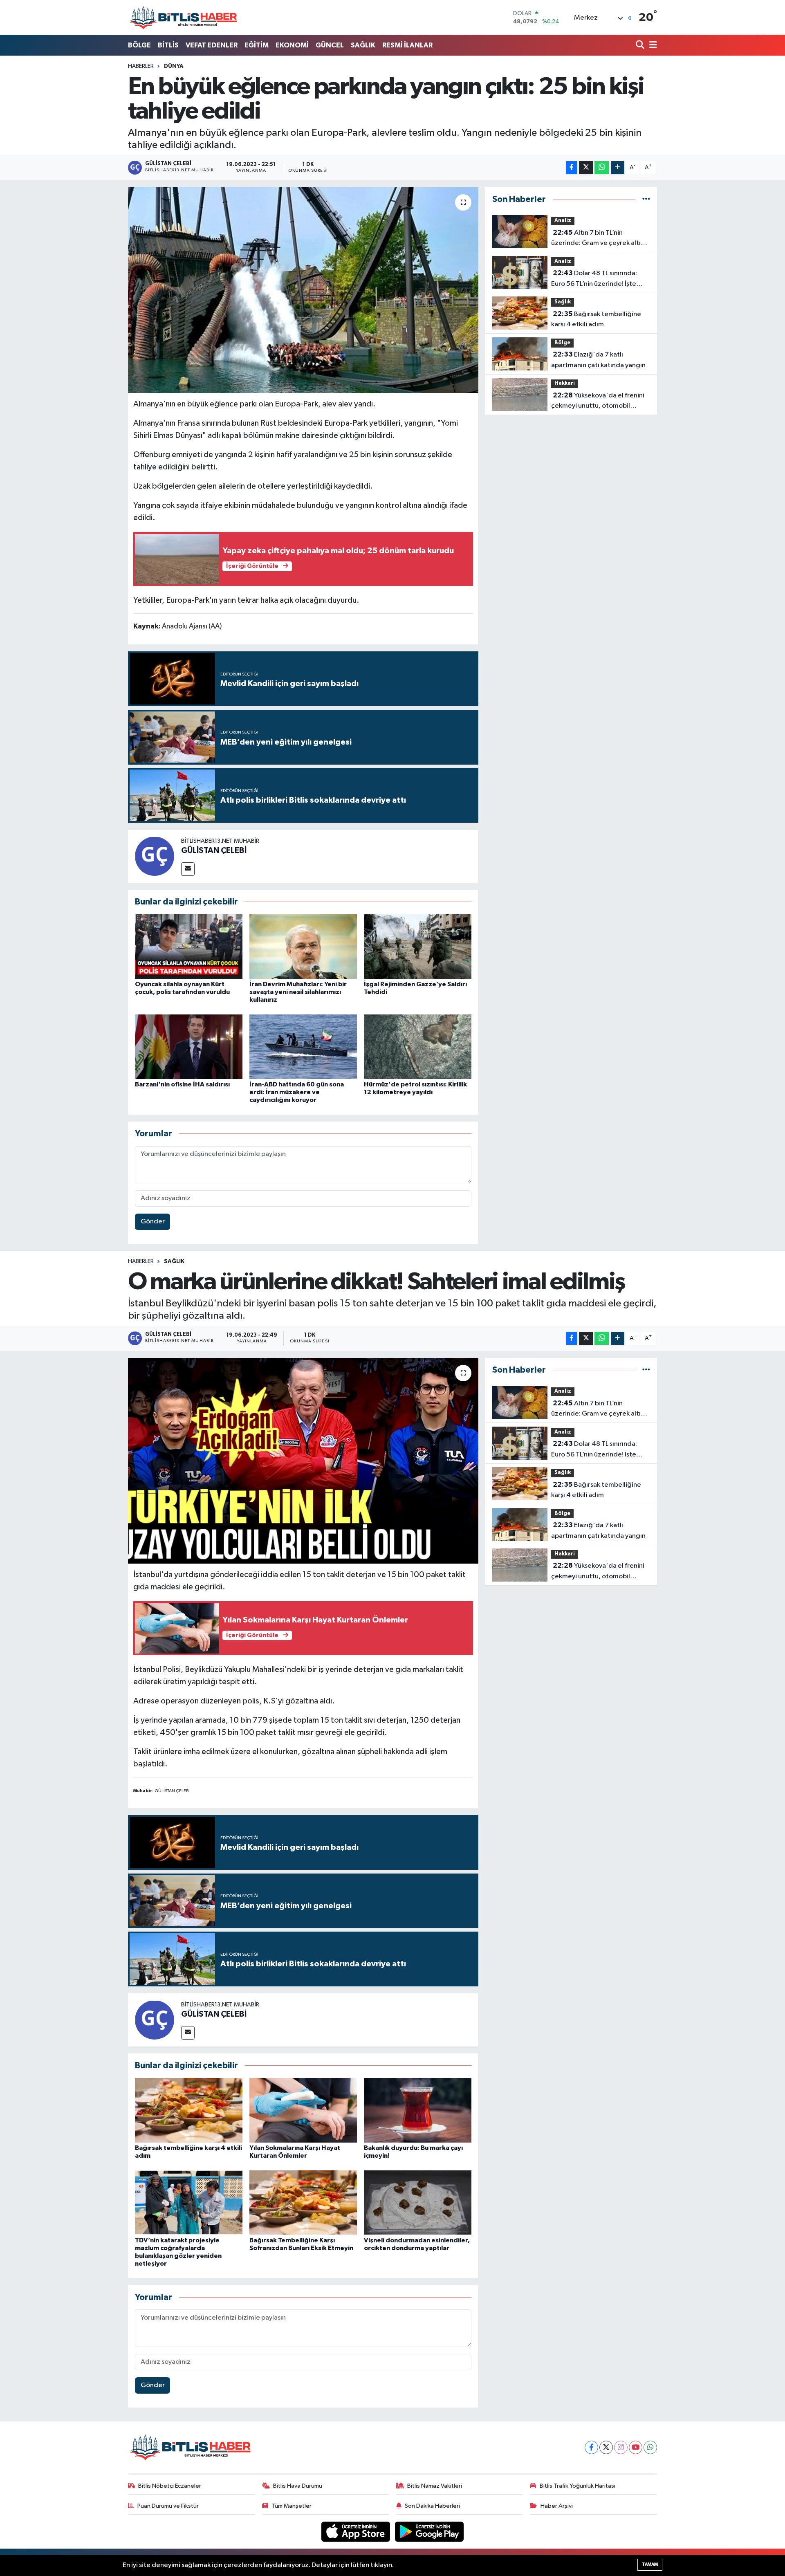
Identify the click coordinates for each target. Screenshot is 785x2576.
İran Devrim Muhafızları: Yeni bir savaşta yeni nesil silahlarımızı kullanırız (298, 992)
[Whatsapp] (650, 2447)
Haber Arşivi (557, 2506)
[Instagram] (621, 2447)
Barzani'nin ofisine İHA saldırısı (182, 1084)
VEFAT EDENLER (212, 45)
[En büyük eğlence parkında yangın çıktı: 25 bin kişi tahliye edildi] (303, 290)
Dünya (174, 66)
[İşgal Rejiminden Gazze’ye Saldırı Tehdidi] (418, 946)
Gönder (153, 1222)
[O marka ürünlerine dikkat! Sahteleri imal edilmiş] (303, 1461)
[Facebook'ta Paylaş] (572, 168)
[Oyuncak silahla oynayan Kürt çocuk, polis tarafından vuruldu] (189, 946)
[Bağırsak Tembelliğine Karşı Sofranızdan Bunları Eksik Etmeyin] (303, 2202)
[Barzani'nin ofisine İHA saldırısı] (189, 1047)
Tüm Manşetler (292, 2506)
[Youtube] (636, 2447)
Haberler (141, 66)
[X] (606, 2447)
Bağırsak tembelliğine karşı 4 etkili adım (596, 319)
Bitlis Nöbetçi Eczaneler (170, 2486)
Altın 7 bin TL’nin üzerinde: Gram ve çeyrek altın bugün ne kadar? (598, 239)
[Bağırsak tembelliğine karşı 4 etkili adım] (189, 2110)
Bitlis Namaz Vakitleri (435, 2486)
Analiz (563, 221)
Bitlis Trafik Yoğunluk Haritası (578, 2486)
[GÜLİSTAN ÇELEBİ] (155, 856)
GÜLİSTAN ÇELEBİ (214, 850)
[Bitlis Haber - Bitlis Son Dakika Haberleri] (183, 17)
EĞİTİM (257, 45)
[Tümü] (646, 199)
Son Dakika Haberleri (432, 2506)
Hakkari (565, 383)
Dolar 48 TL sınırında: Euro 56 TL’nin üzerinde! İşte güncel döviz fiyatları (594, 279)
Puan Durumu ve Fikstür (168, 2506)
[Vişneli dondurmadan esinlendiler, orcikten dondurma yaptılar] (418, 2202)
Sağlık (563, 302)
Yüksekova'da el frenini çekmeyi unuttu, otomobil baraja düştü (598, 402)
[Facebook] (591, 2447)
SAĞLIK (363, 45)
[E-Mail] (188, 869)
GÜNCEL (330, 45)
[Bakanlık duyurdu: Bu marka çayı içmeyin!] (418, 2110)
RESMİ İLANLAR (407, 45)
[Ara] (641, 46)
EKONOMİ (292, 45)
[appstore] (357, 2532)
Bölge (562, 343)
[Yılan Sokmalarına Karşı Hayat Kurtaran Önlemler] (303, 2110)
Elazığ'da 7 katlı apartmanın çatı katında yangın (598, 360)
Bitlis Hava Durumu (298, 2486)
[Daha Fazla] (618, 168)
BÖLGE (139, 45)
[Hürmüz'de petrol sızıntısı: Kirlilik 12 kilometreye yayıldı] (418, 1047)
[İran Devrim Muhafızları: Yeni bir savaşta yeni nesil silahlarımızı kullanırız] (303, 946)
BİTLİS (168, 45)
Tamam (650, 2564)
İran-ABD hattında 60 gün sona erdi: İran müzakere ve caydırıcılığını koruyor (297, 1092)
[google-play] (430, 2532)
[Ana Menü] (652, 46)
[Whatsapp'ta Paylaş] (602, 168)
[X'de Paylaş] (586, 168)
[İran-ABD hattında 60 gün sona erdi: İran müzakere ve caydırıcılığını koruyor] (303, 1047)
